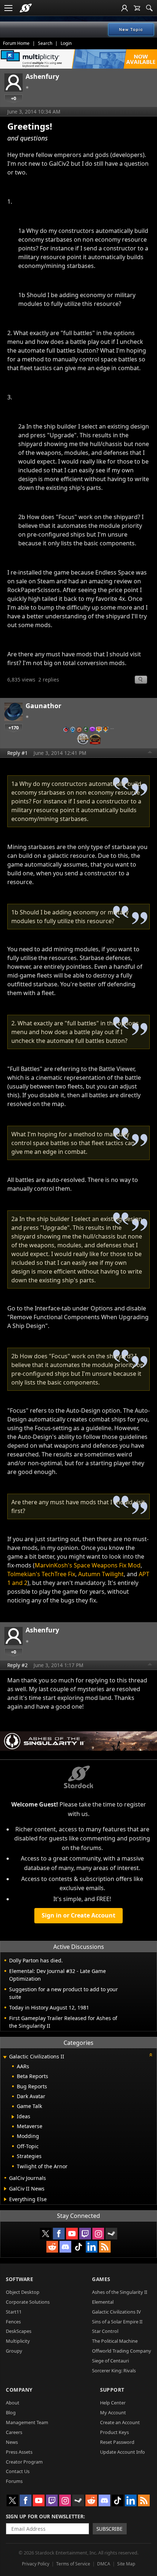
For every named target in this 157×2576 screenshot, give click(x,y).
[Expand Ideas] (13, 2117)
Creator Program (24, 2462)
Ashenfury (42, 76)
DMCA (104, 2564)
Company (19, 2390)
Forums (14, 2481)
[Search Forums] (149, 8)
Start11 (14, 2312)
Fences (13, 2322)
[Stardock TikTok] (78, 2247)
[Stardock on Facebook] (59, 2234)
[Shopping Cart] (137, 8)
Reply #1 (18, 753)
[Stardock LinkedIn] (92, 2247)
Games (101, 2279)
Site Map (126, 2564)
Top (150, 753)
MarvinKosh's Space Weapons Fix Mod (88, 1565)
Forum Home (16, 43)
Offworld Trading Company (122, 2351)
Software (20, 2279)
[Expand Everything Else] (5, 2199)
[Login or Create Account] (125, 8)
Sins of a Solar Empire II (117, 2322)
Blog (11, 2412)
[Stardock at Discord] (65, 2247)
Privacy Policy (36, 2564)
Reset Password (117, 2442)
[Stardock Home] (26, 8)
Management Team (27, 2422)
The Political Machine (115, 2341)
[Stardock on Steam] (111, 2234)
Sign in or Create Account (78, 1915)
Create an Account (120, 2422)
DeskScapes (19, 2331)
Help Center (113, 2403)
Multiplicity (18, 2341)
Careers (14, 2432)
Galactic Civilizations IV (116, 2312)
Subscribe (110, 2529)
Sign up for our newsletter (45, 2516)
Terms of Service (73, 2564)
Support (112, 2390)
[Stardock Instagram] (98, 2234)
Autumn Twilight (101, 1574)
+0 (14, 98)
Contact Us (18, 2471)
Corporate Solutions (28, 2302)
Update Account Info (122, 2452)
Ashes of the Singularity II (120, 2292)
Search (45, 43)
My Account (113, 2412)
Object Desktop (23, 2292)
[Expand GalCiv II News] (5, 2189)
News (12, 2442)
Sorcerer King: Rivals (114, 2370)
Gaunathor (43, 706)
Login (66, 43)
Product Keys (114, 2432)
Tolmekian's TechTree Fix (41, 1574)
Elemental (103, 2302)
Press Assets (19, 2452)
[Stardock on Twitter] (46, 2234)
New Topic (131, 30)
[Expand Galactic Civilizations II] (5, 2057)
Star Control (105, 2331)
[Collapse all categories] (151, 2055)
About (13, 2403)
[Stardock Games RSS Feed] (105, 2247)
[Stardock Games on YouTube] (72, 2234)
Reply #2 (18, 1665)
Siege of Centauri (110, 2361)
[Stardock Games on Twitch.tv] (85, 2234)
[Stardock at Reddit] (52, 2247)
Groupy (14, 2351)
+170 (14, 728)
